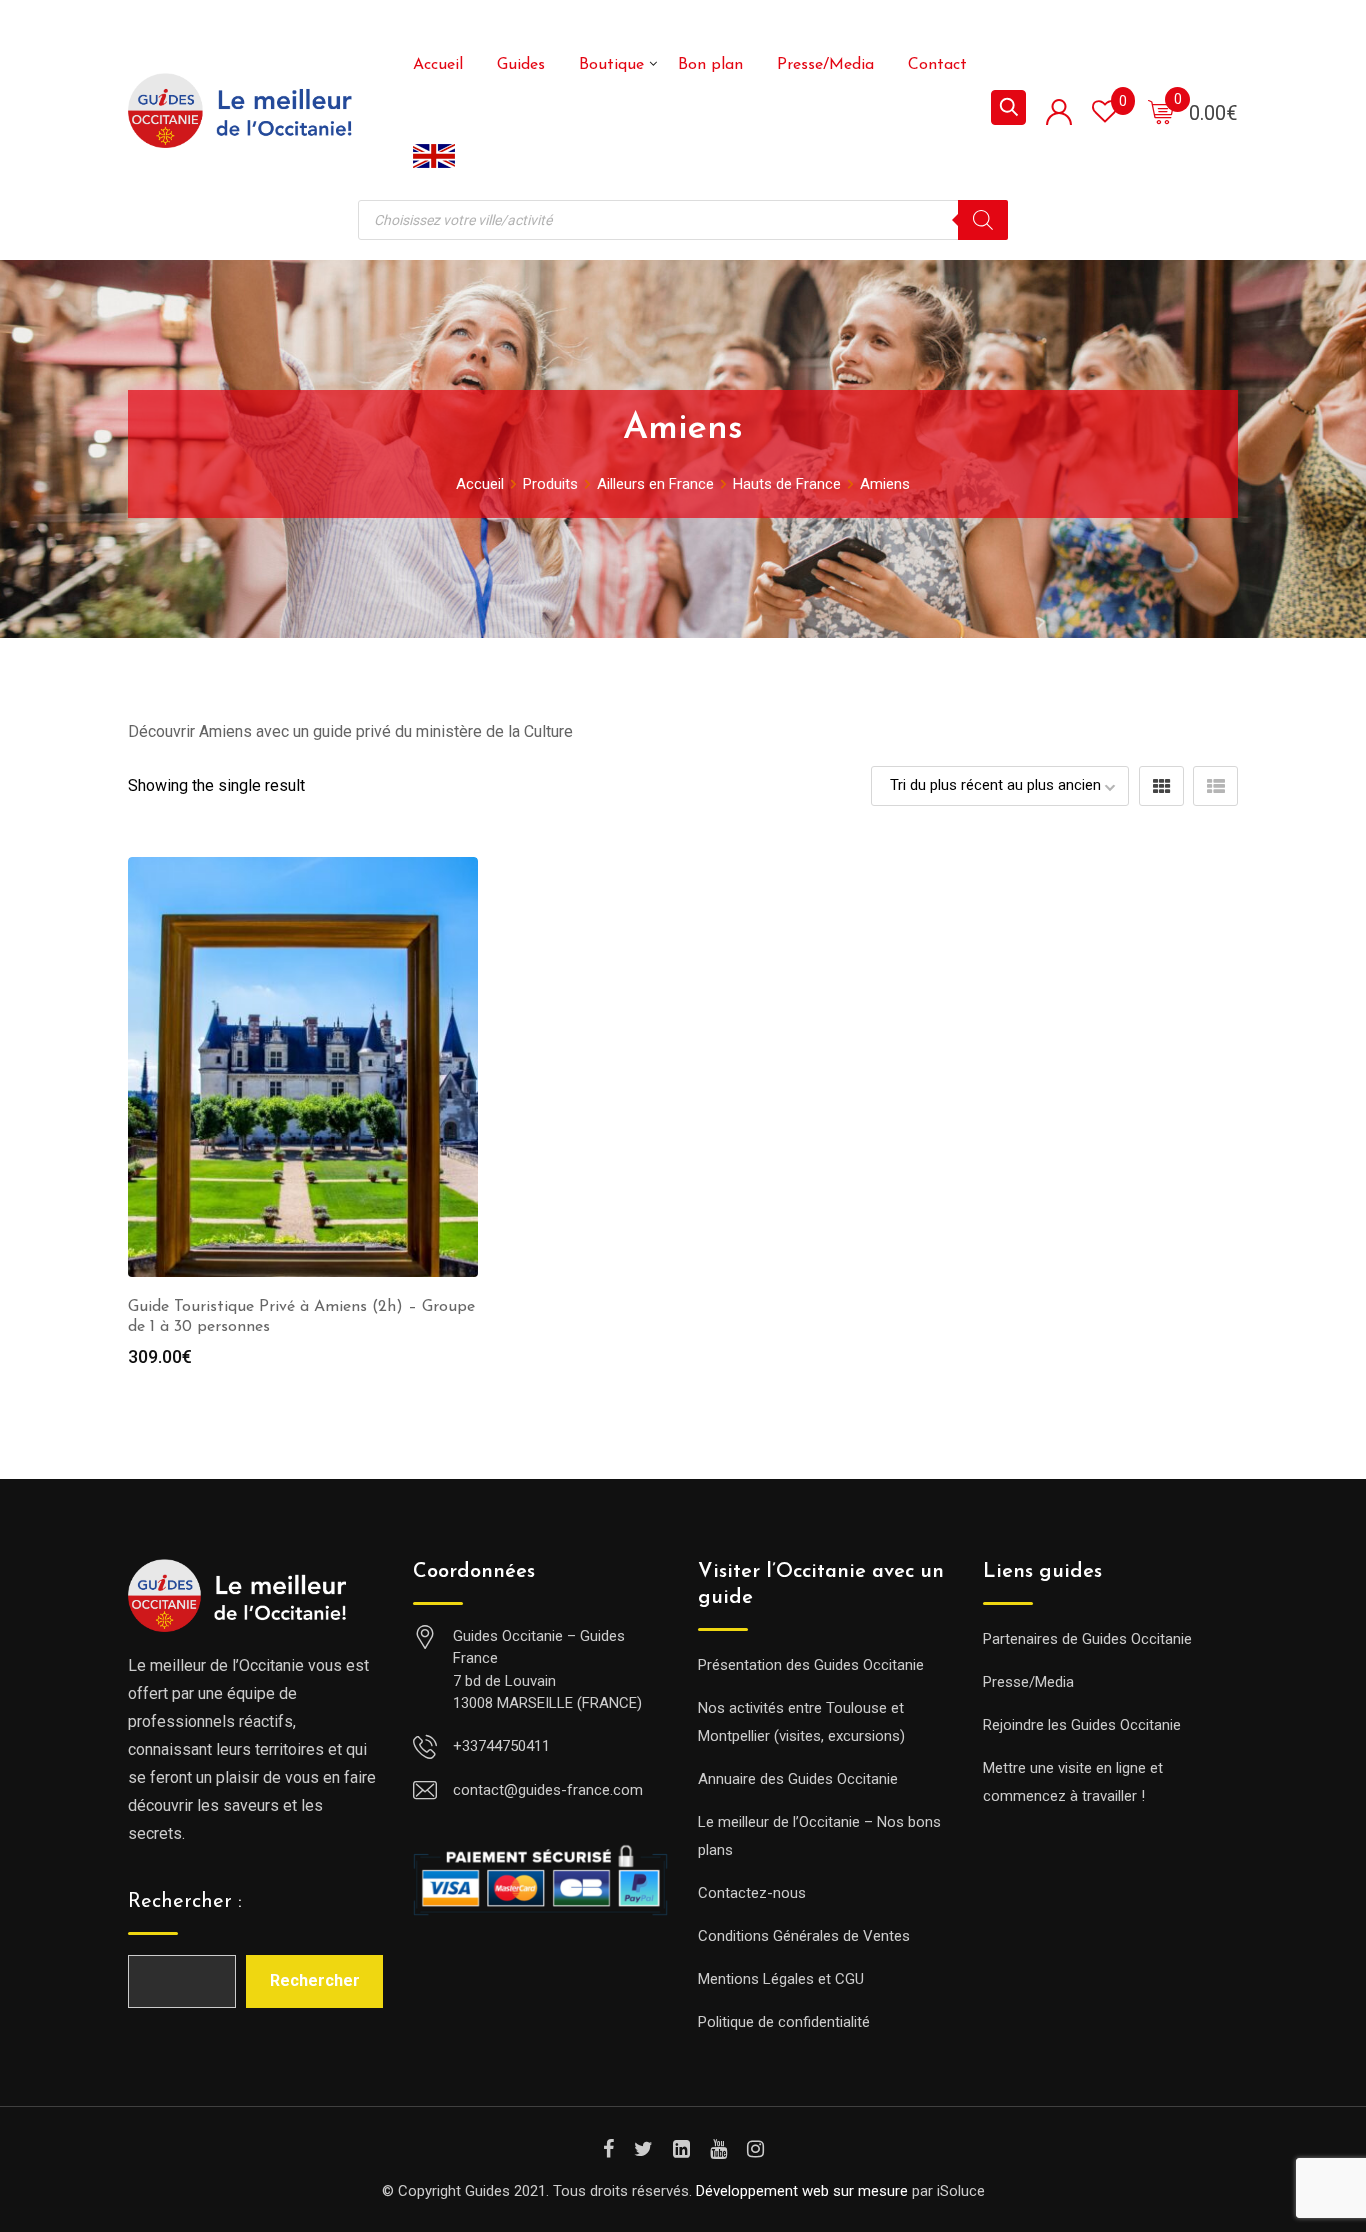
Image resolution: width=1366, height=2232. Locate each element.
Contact (937, 65)
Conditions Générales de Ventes (804, 1936)
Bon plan (710, 65)
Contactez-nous (752, 1893)
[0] (1161, 111)
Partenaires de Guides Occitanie (1087, 1639)
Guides (521, 65)
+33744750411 (501, 1746)
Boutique (611, 65)
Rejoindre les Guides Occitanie (1082, 1725)
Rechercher (315, 1980)
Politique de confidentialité (784, 2022)
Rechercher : (185, 1902)
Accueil (438, 65)
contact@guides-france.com (548, 1790)
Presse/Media (825, 65)
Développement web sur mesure (802, 2191)
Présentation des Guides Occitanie (811, 1665)
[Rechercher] (983, 220)
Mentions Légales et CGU (781, 1979)
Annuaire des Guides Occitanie (798, 1779)
